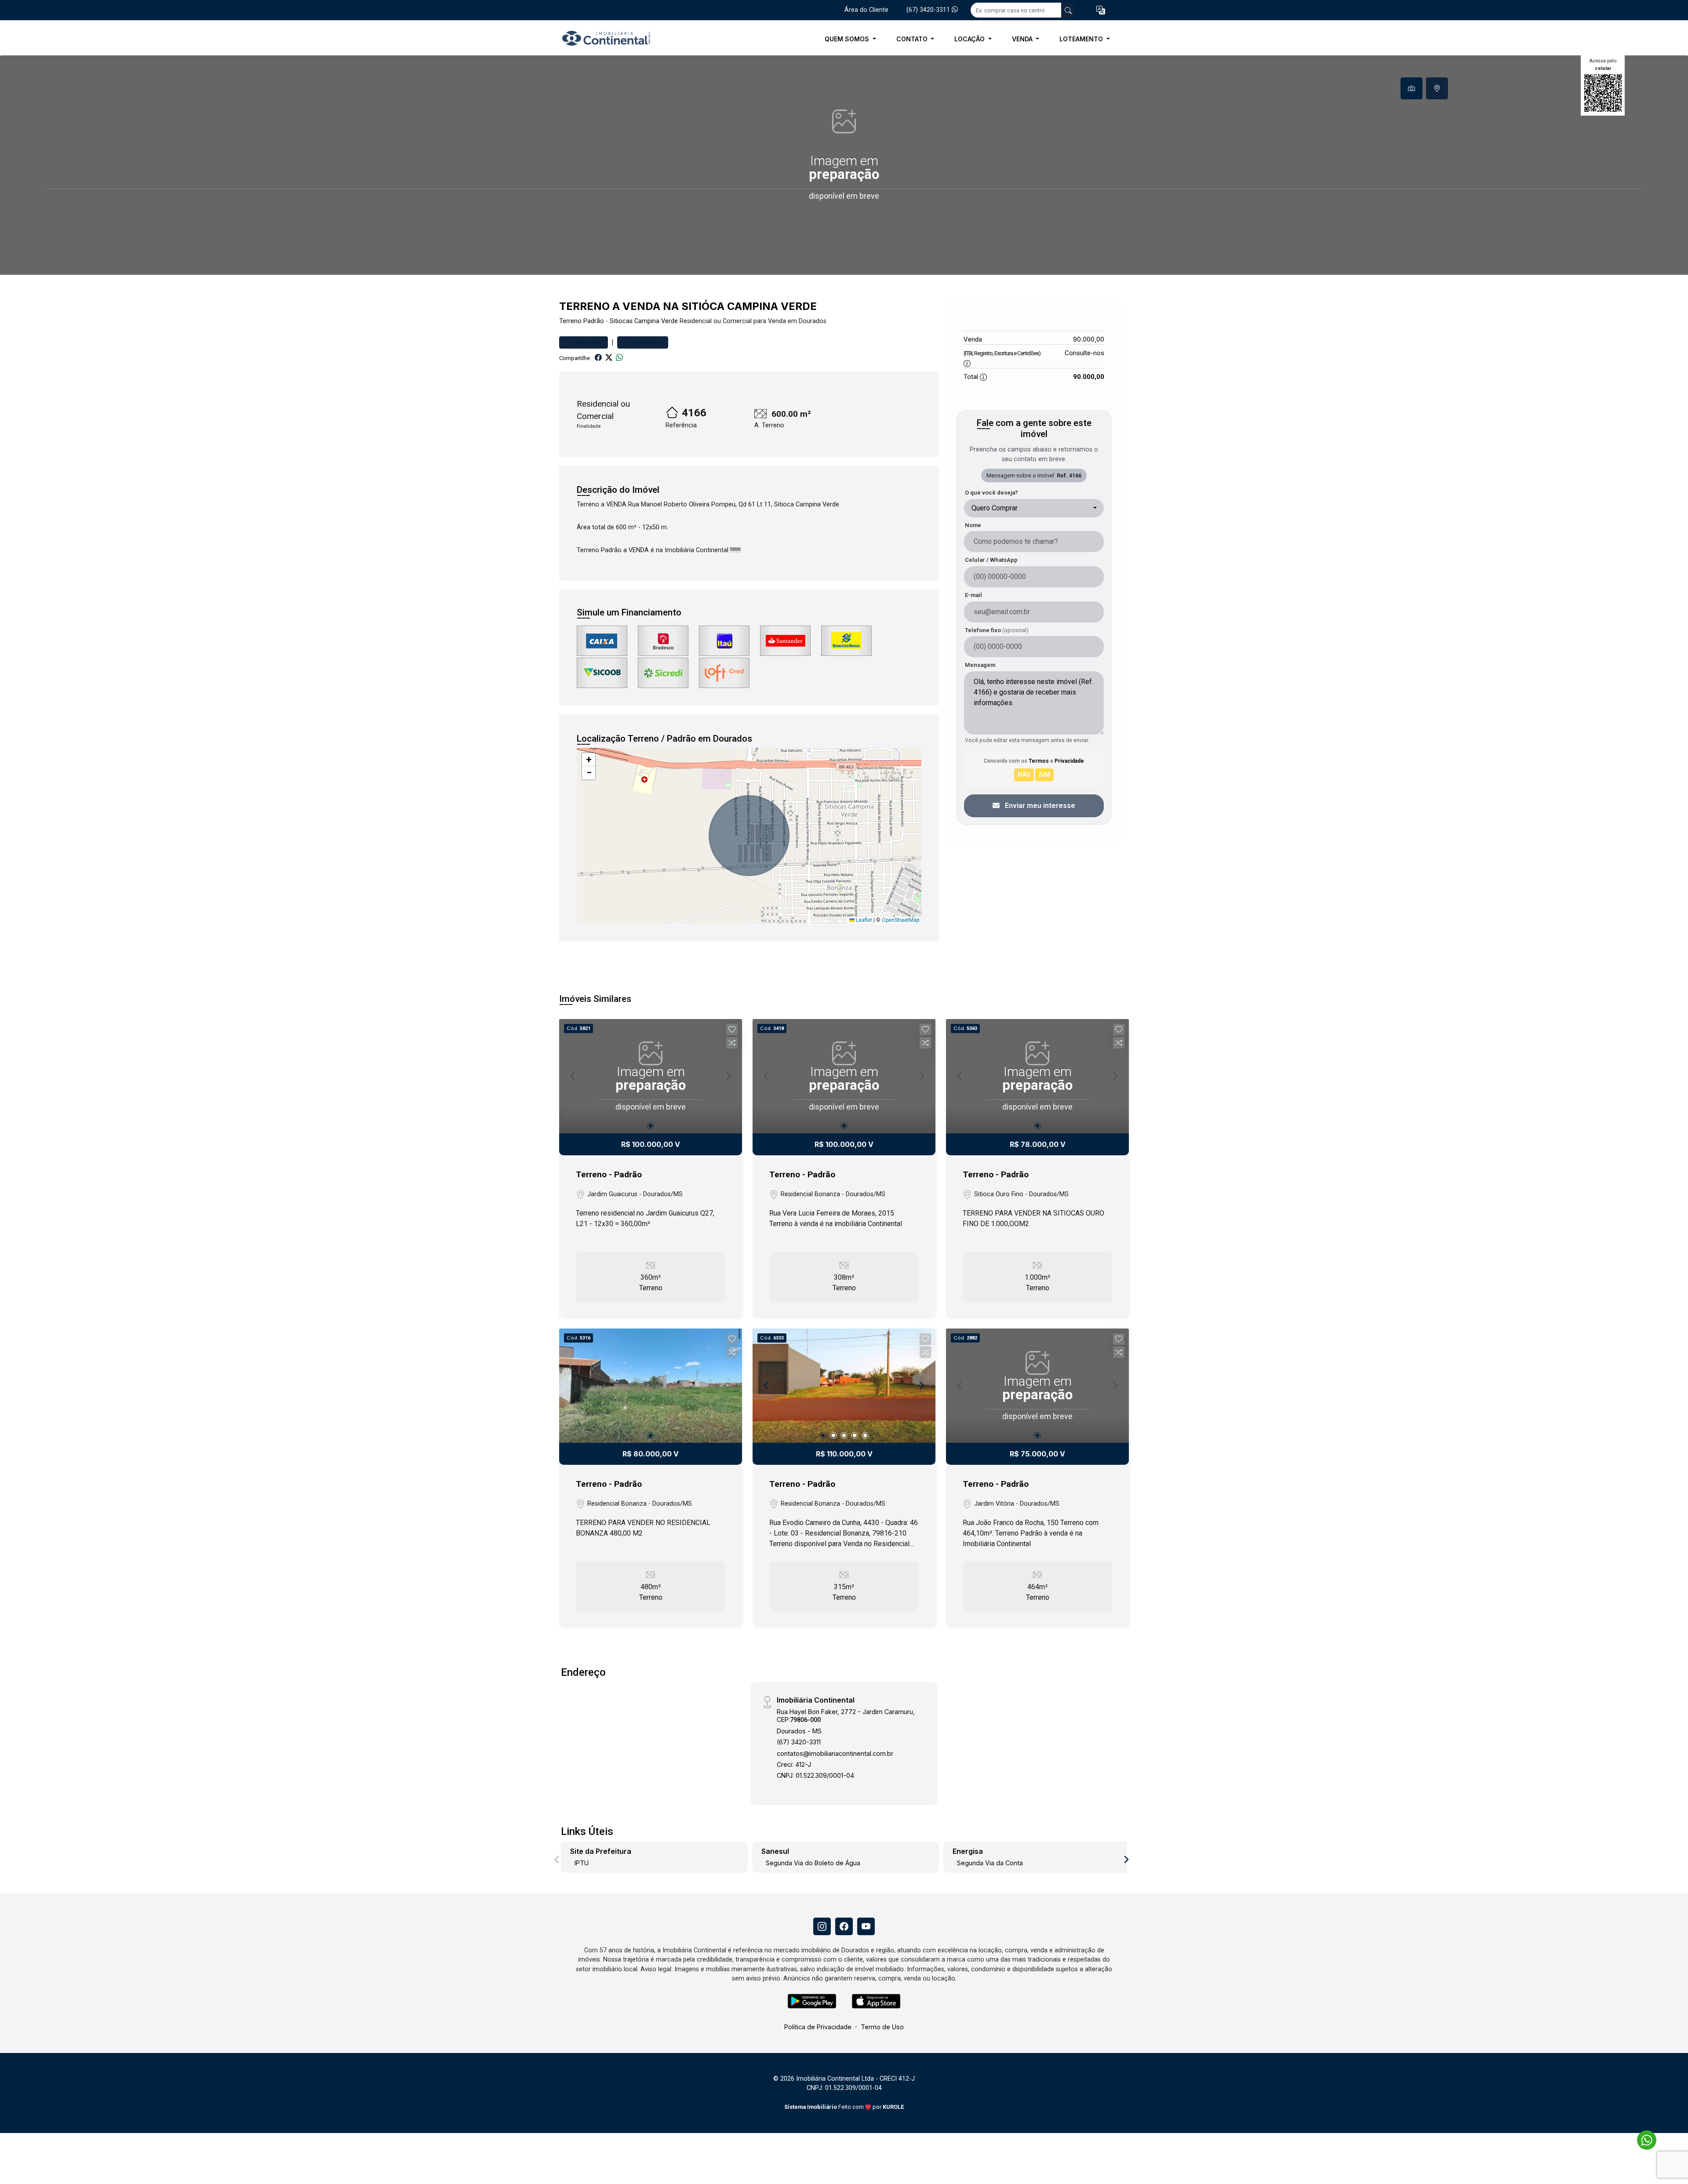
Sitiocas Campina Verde (644, 321)
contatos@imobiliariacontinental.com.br (835, 1753)
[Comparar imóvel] (732, 1043)
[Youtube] (866, 1926)
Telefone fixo (997, 630)
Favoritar (588, 342)
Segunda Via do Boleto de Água (813, 1863)
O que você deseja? (991, 493)
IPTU (582, 1863)
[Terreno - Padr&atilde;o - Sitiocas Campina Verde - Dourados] (603, 39)
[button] (1101, 10)
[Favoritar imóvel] (732, 1030)
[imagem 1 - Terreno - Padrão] (651, 1386)
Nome (973, 525)
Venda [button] (1023, 39)
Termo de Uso (882, 2027)
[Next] (921, 1386)
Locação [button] (970, 39)
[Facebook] (844, 1926)
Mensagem (980, 665)
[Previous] (767, 1386)
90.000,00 (1089, 339)
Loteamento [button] (1082, 39)
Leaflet (863, 920)
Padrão (594, 321)
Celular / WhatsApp (991, 560)
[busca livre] (1068, 10)
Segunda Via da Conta (990, 1863)
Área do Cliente (866, 10)
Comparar (647, 342)
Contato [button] (913, 39)
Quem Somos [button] (848, 39)
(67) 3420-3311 (929, 10)
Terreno (570, 321)
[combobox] (1034, 508)
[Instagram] (822, 1926)
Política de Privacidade (818, 2027)
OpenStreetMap (900, 920)
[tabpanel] (844, 165)
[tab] (1412, 88)
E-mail (973, 595)
